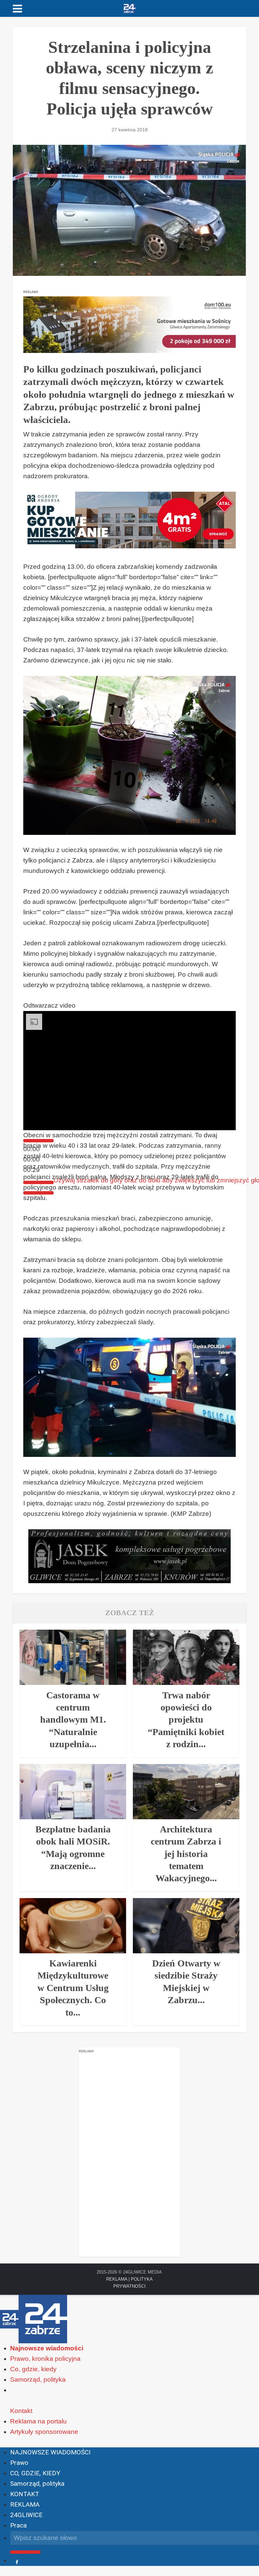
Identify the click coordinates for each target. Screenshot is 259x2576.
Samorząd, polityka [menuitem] (38, 2379)
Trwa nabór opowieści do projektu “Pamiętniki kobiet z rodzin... (186, 1720)
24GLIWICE (26, 2515)
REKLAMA (117, 2279)
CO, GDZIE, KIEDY (35, 2473)
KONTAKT (25, 2494)
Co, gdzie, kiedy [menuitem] (33, 2369)
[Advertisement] (129, 2156)
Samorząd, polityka (37, 2484)
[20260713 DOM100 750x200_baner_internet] (129, 324)
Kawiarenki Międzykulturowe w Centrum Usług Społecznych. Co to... (73, 1988)
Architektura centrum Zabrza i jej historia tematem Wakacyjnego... (186, 1854)
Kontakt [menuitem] (21, 2411)
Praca (18, 2525)
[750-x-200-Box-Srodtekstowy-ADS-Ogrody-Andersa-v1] (129, 519)
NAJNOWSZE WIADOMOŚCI (50, 2452)
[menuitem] (47, 2348)
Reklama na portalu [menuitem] (38, 2421)
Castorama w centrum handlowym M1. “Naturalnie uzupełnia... (73, 1720)
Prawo (19, 2463)
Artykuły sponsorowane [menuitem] (44, 2432)
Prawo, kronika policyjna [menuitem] (45, 2359)
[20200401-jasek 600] (129, 1556)
